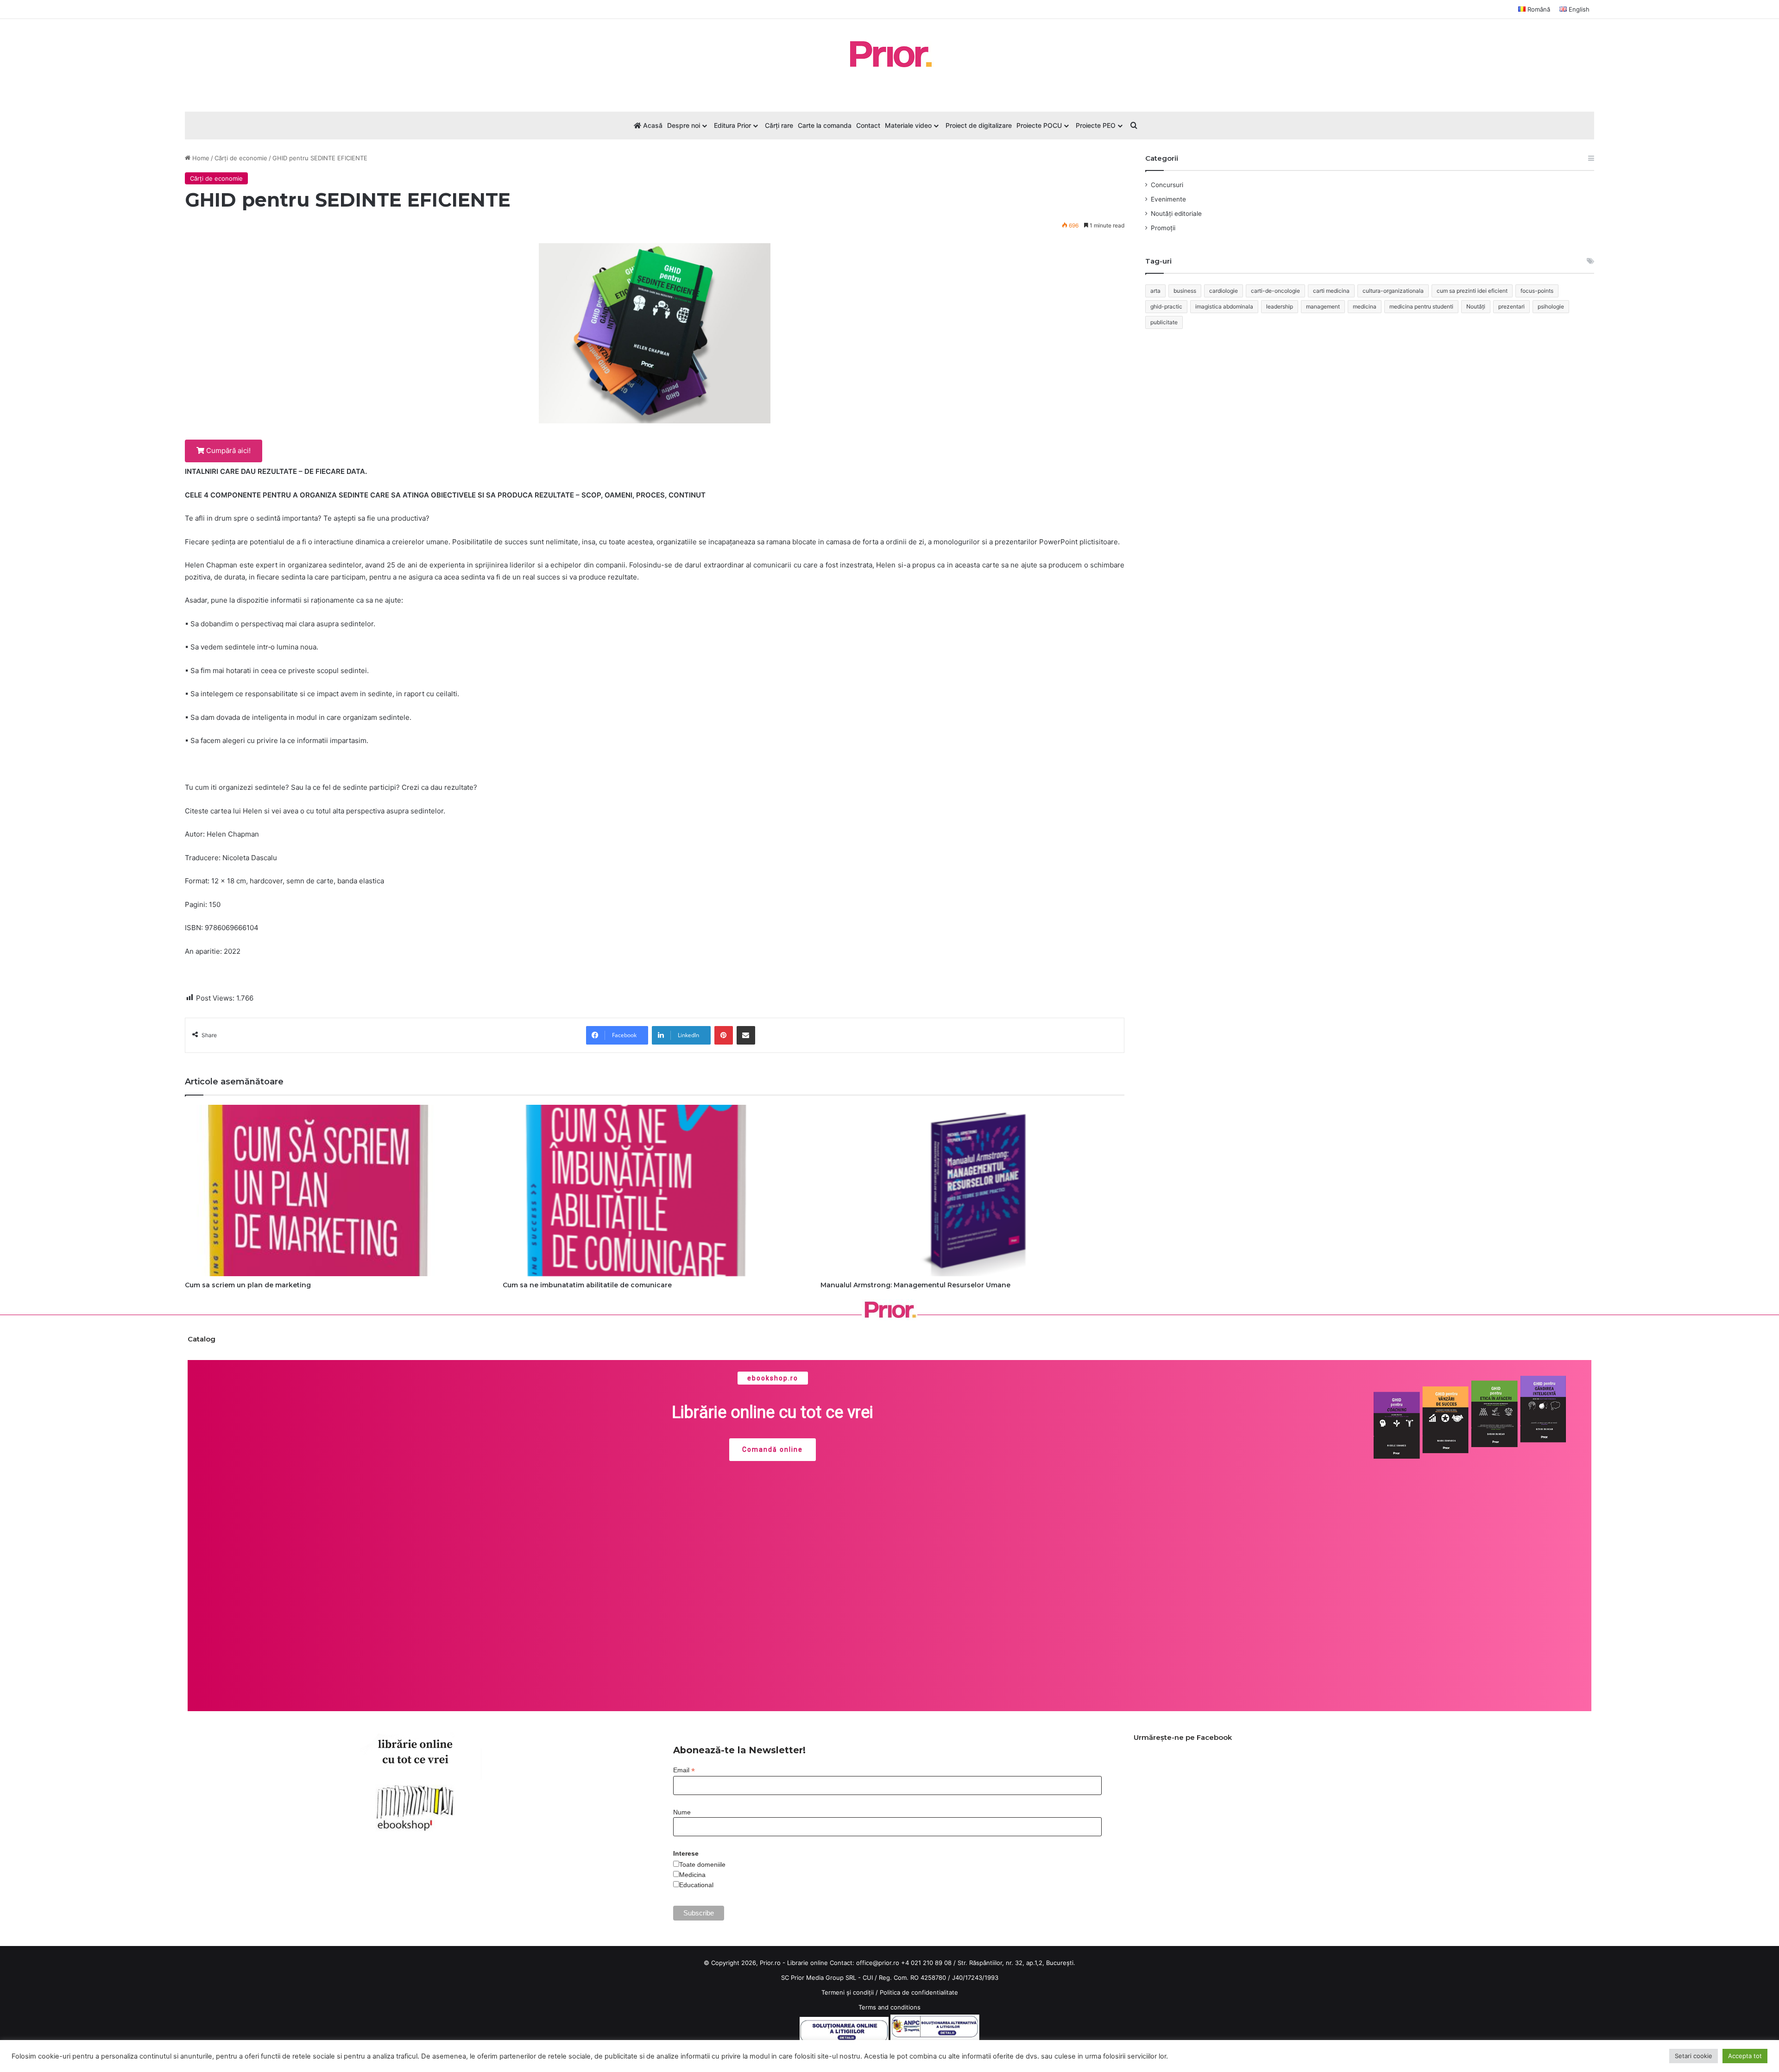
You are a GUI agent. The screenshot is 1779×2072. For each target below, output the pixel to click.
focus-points (1537, 291)
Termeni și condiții (848, 1992)
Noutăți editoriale (1176, 214)
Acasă (652, 125)
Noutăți (1476, 306)
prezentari (1511, 306)
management (1323, 306)
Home (200, 158)
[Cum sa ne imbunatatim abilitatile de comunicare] (655, 1190)
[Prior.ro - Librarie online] (889, 54)
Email (684, 1770)
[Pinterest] (724, 1035)
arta (1155, 291)
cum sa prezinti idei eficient (1472, 291)
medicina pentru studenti (1421, 306)
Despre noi (684, 125)
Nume (682, 1812)
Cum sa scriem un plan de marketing (248, 1285)
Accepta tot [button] (1745, 2056)
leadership (1280, 306)
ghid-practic (1166, 306)
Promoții (1163, 228)
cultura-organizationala (1393, 291)
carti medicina (1331, 291)
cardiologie (1224, 291)
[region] (889, 1536)
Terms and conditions (889, 2007)
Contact (868, 125)
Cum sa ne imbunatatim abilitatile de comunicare (587, 1285)
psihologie (1551, 306)
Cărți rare (779, 125)
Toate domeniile (702, 1864)
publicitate (1164, 322)
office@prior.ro (878, 1963)
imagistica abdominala (1224, 306)
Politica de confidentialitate (919, 1992)
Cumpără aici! (227, 450)
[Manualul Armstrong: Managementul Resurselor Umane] (972, 1190)
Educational (696, 1885)
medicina (1365, 306)
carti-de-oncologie (1275, 291)
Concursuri (1167, 185)
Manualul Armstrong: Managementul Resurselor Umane (915, 1285)
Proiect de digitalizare (979, 125)
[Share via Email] (746, 1035)
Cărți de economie (241, 158)
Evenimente (1168, 199)
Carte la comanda (825, 125)
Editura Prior (732, 125)
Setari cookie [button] (1694, 2056)
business (1185, 291)
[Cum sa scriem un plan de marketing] (337, 1190)
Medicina (692, 1875)
